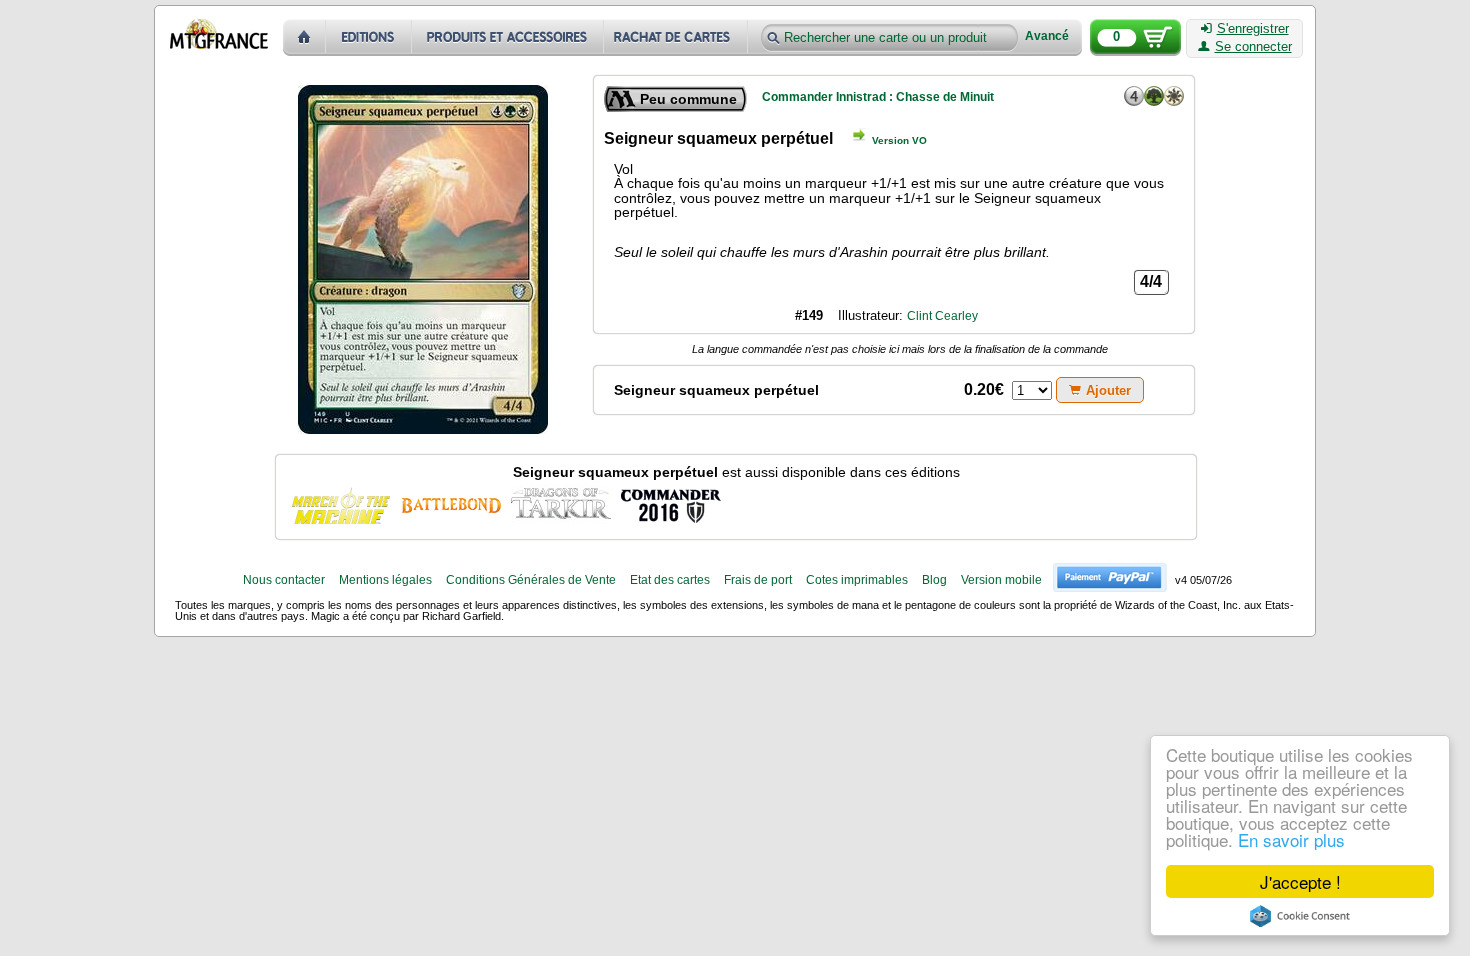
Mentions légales (385, 580)
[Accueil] (304, 37)
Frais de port (758, 580)
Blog (934, 580)
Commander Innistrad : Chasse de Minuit (878, 97)
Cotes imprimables (857, 580)
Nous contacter (284, 580)
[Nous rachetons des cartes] (677, 37)
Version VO (899, 140)
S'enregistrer (1253, 29)
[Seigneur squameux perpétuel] (341, 504)
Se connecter (1253, 47)
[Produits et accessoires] (508, 37)
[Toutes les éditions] (369, 37)
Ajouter (1108, 390)
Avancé (1047, 36)
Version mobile (1001, 580)
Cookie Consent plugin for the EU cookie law (1300, 916)
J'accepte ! (1300, 881)
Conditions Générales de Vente (531, 580)
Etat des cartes (670, 580)
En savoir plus (1291, 839)
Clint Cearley (942, 316)
